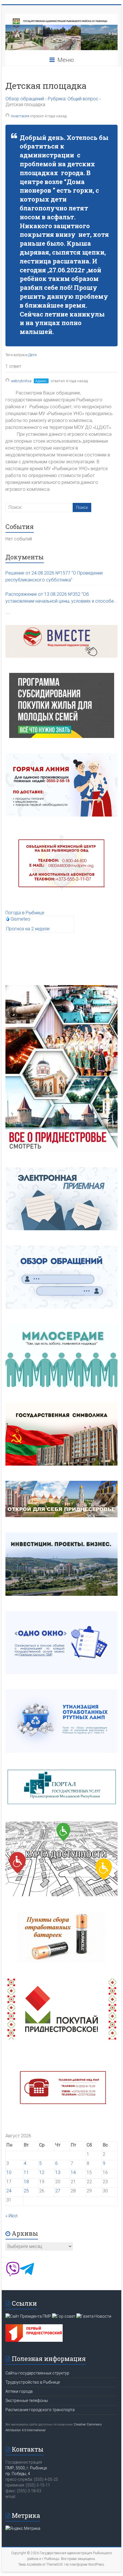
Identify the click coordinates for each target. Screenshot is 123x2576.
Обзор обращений (25, 99)
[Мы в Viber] (13, 2275)
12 (42, 2172)
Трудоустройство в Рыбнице (33, 2382)
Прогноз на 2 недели (28, 929)
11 (26, 2172)
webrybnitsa (21, 381)
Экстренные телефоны (27, 2401)
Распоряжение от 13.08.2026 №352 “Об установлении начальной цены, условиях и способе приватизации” (60, 598)
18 (26, 2182)
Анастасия (20, 116)
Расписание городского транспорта (40, 2410)
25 (26, 2191)
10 (9, 2172)
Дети (32, 355)
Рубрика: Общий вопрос (73, 99)
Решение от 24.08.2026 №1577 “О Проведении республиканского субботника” (54, 576)
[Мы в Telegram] (27, 2275)
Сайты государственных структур (37, 2373)
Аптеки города (19, 2391)
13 (58, 2172)
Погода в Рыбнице (25, 913)
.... (8, 612)
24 (9, 2191)
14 (73, 2172)
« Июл (11, 2216)
